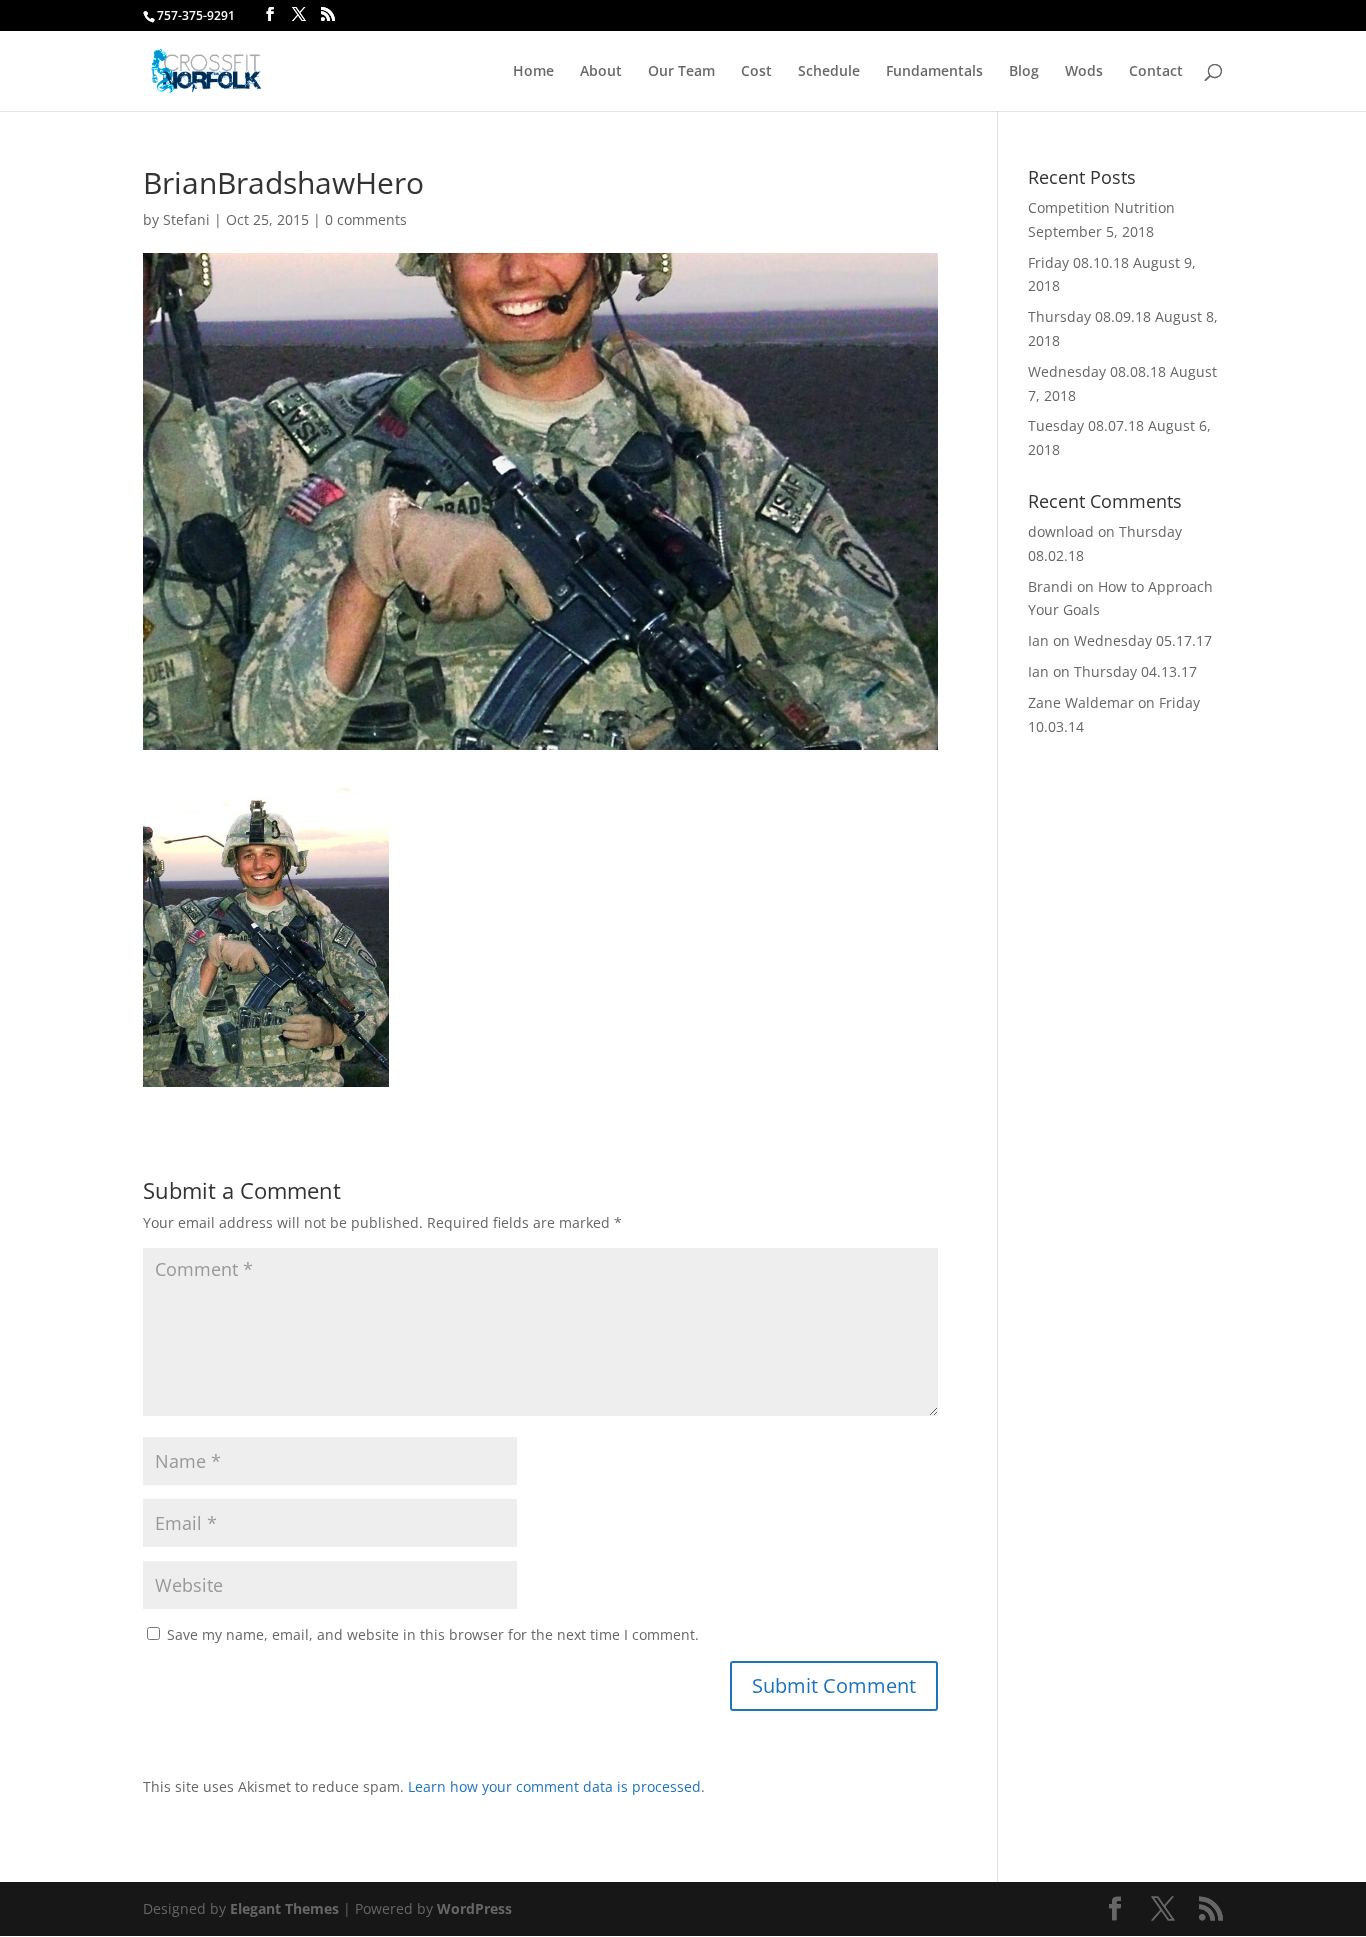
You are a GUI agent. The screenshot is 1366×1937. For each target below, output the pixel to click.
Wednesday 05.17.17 (1143, 640)
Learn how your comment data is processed (554, 1786)
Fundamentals (934, 72)
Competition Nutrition (1101, 207)
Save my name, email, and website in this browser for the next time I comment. (433, 1634)
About (601, 72)
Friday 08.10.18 (1078, 262)
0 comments (366, 219)
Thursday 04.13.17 (1135, 671)
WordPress (474, 1908)
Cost (756, 72)
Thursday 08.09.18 (1089, 316)
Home (533, 72)
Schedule (829, 72)
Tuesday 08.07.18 (1086, 425)
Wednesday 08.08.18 (1097, 371)
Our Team (681, 72)
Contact (1156, 72)
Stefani (186, 219)
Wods (1084, 72)
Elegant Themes (284, 1908)
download (1061, 531)
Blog (1024, 72)
